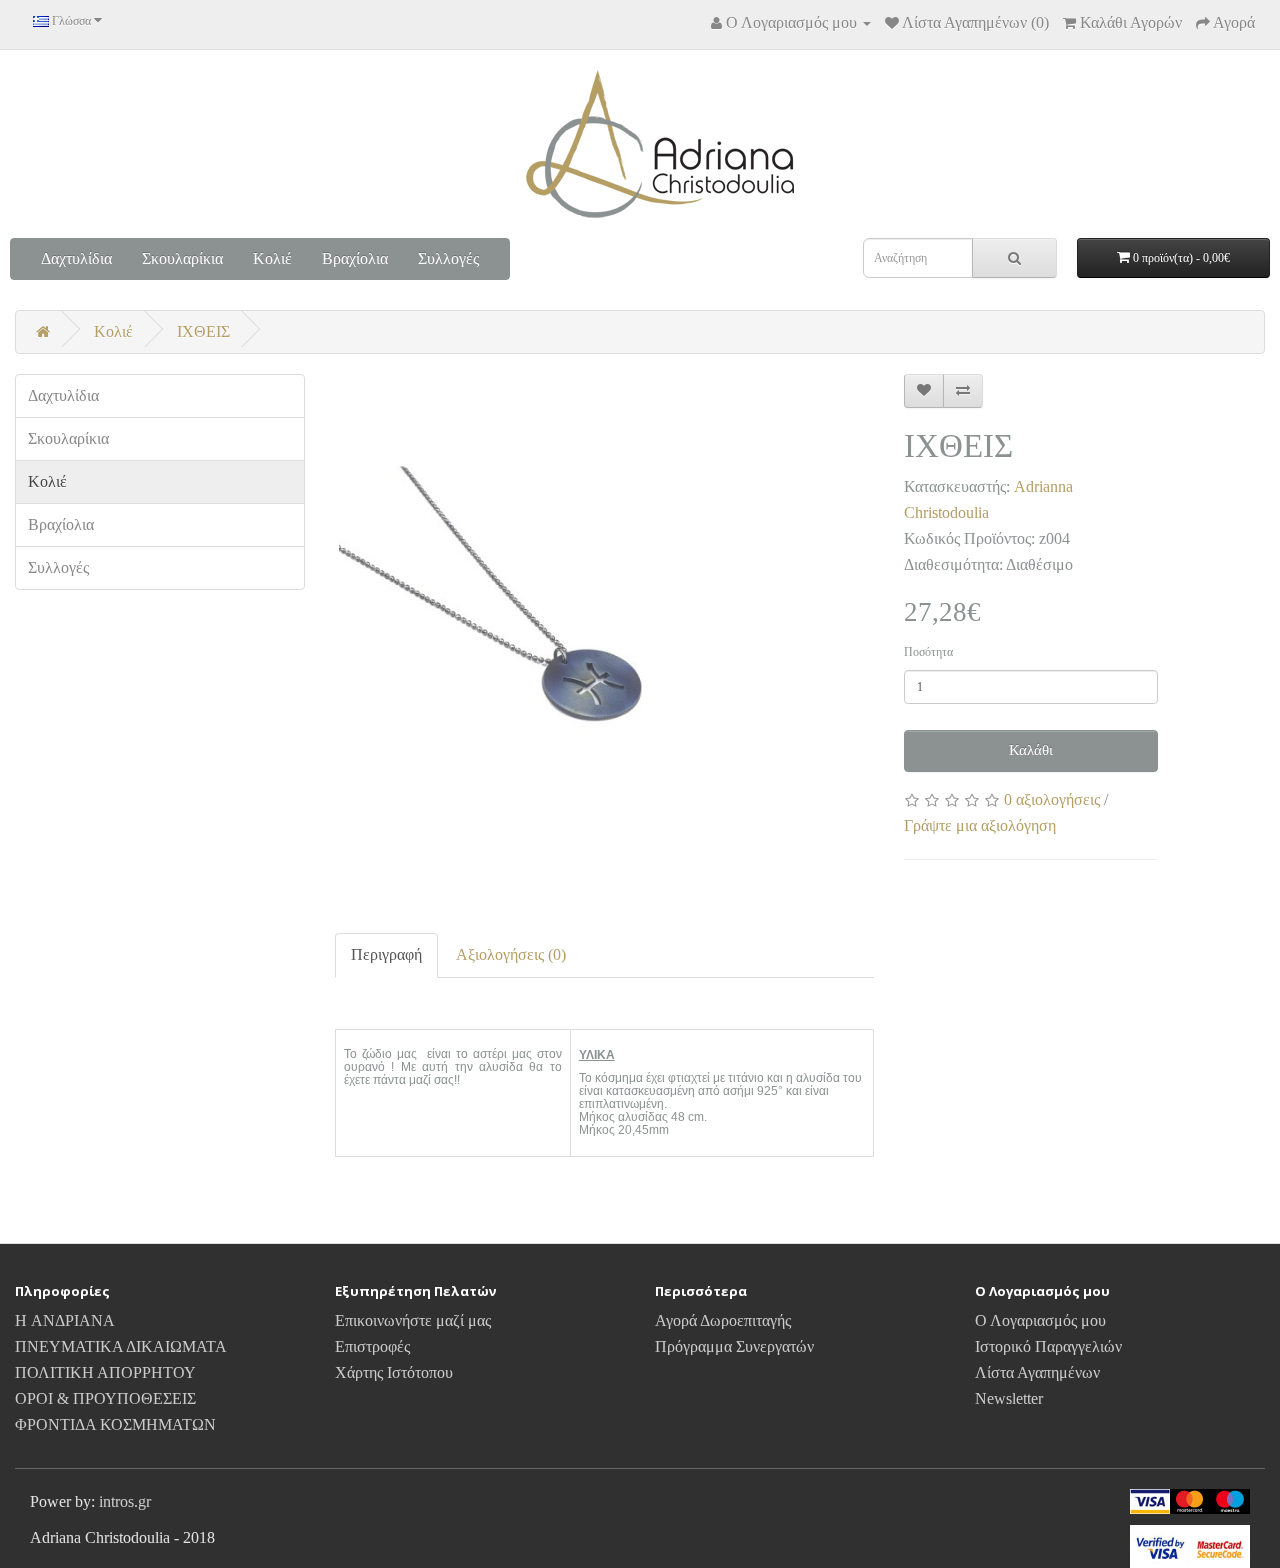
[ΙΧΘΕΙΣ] (604, 643)
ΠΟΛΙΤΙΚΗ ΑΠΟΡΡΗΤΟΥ (105, 1372)
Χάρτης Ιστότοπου (394, 1372)
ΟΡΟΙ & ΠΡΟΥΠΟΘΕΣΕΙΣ (105, 1398)
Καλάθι (1031, 750)
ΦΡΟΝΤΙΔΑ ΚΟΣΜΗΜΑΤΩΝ (115, 1424)
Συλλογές (448, 258)
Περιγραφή (386, 954)
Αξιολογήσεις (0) (511, 954)
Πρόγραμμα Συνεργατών (734, 1346)
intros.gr (125, 1501)
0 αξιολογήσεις (1052, 799)
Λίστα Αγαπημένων (1037, 1372)
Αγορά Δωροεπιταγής (723, 1320)
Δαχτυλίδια (76, 258)
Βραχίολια (355, 258)
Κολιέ (272, 258)
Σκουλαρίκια (182, 258)
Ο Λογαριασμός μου (1040, 1320)
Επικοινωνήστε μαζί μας (413, 1320)
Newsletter (1009, 1398)
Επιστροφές (372, 1346)
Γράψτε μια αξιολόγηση (980, 825)
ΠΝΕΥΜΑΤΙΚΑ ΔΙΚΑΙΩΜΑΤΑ (121, 1346)
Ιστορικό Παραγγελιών (1048, 1346)
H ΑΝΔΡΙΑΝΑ (65, 1320)
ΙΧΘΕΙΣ (203, 331)
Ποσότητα (928, 652)
